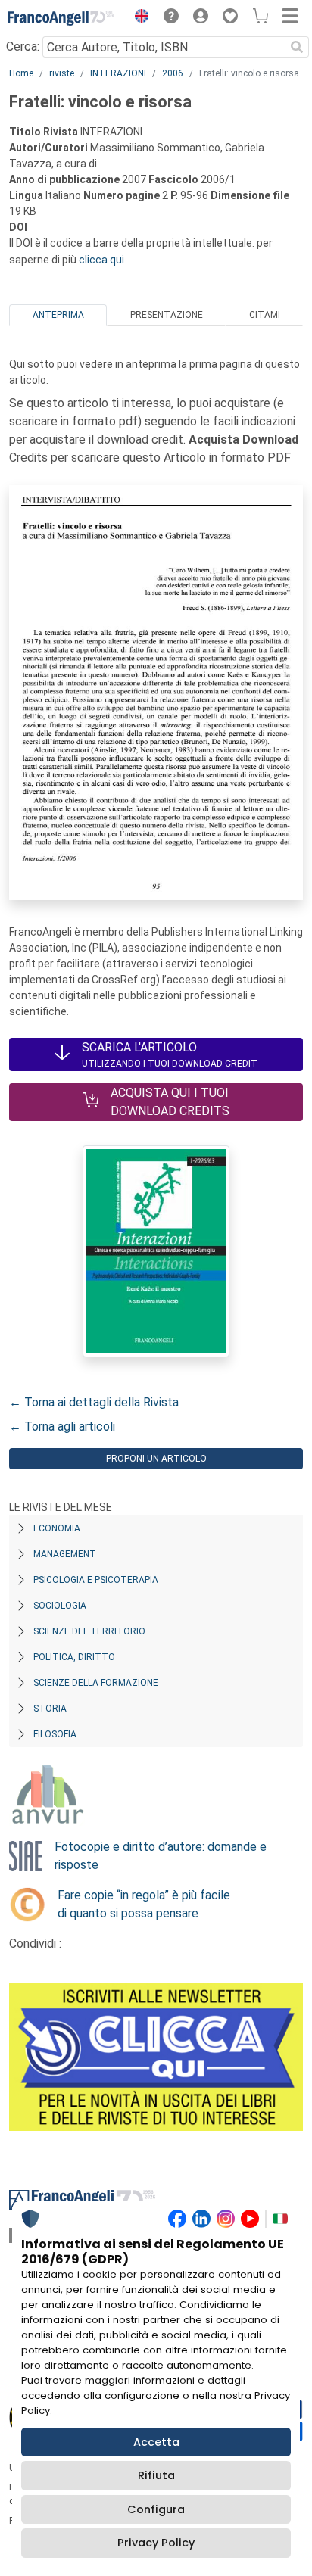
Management (65, 1554)
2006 (173, 73)
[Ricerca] (297, 47)
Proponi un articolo (156, 1459)
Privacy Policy (156, 2543)
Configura (156, 2509)
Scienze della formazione (96, 1683)
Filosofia (55, 1734)
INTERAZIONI (118, 73)
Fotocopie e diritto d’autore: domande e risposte (161, 1856)
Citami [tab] (265, 315)
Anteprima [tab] (58, 315)
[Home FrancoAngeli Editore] (61, 18)
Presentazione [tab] (167, 315)
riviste (62, 73)
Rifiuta (156, 2475)
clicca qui (101, 260)
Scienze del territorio (89, 1631)
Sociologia (60, 1606)
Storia (50, 1709)
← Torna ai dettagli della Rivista (94, 1402)
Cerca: (23, 47)
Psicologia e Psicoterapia (96, 1580)
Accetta (156, 2442)
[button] (138, 18)
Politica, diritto (74, 1657)
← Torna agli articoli (62, 1427)
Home (21, 73)
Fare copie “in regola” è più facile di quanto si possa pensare (144, 1904)
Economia (57, 1528)
